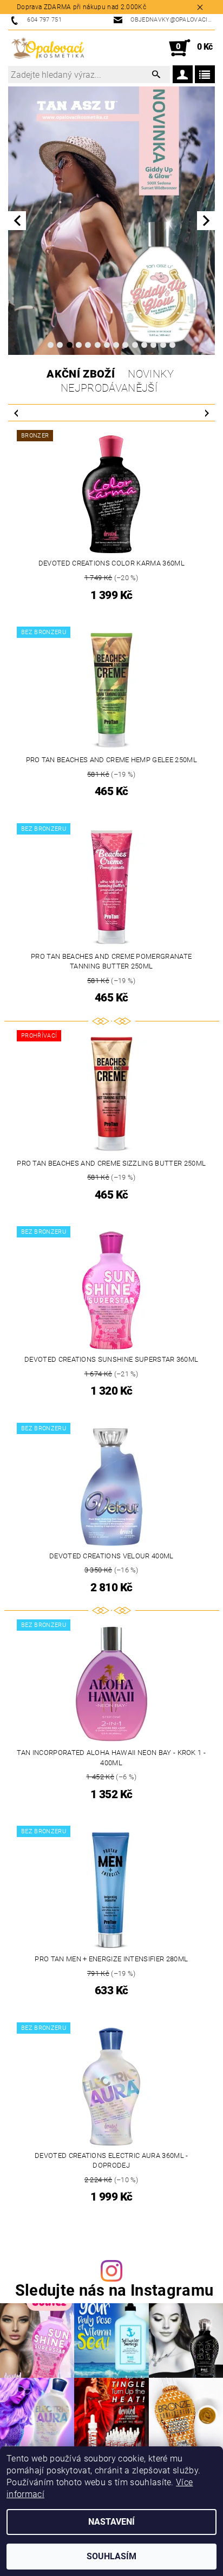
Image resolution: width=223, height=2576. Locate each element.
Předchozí (16, 413)
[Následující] (206, 221)
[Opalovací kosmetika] (48, 48)
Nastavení (111, 2522)
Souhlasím (111, 2556)
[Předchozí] (17, 221)
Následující (207, 413)
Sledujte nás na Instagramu (114, 2291)
